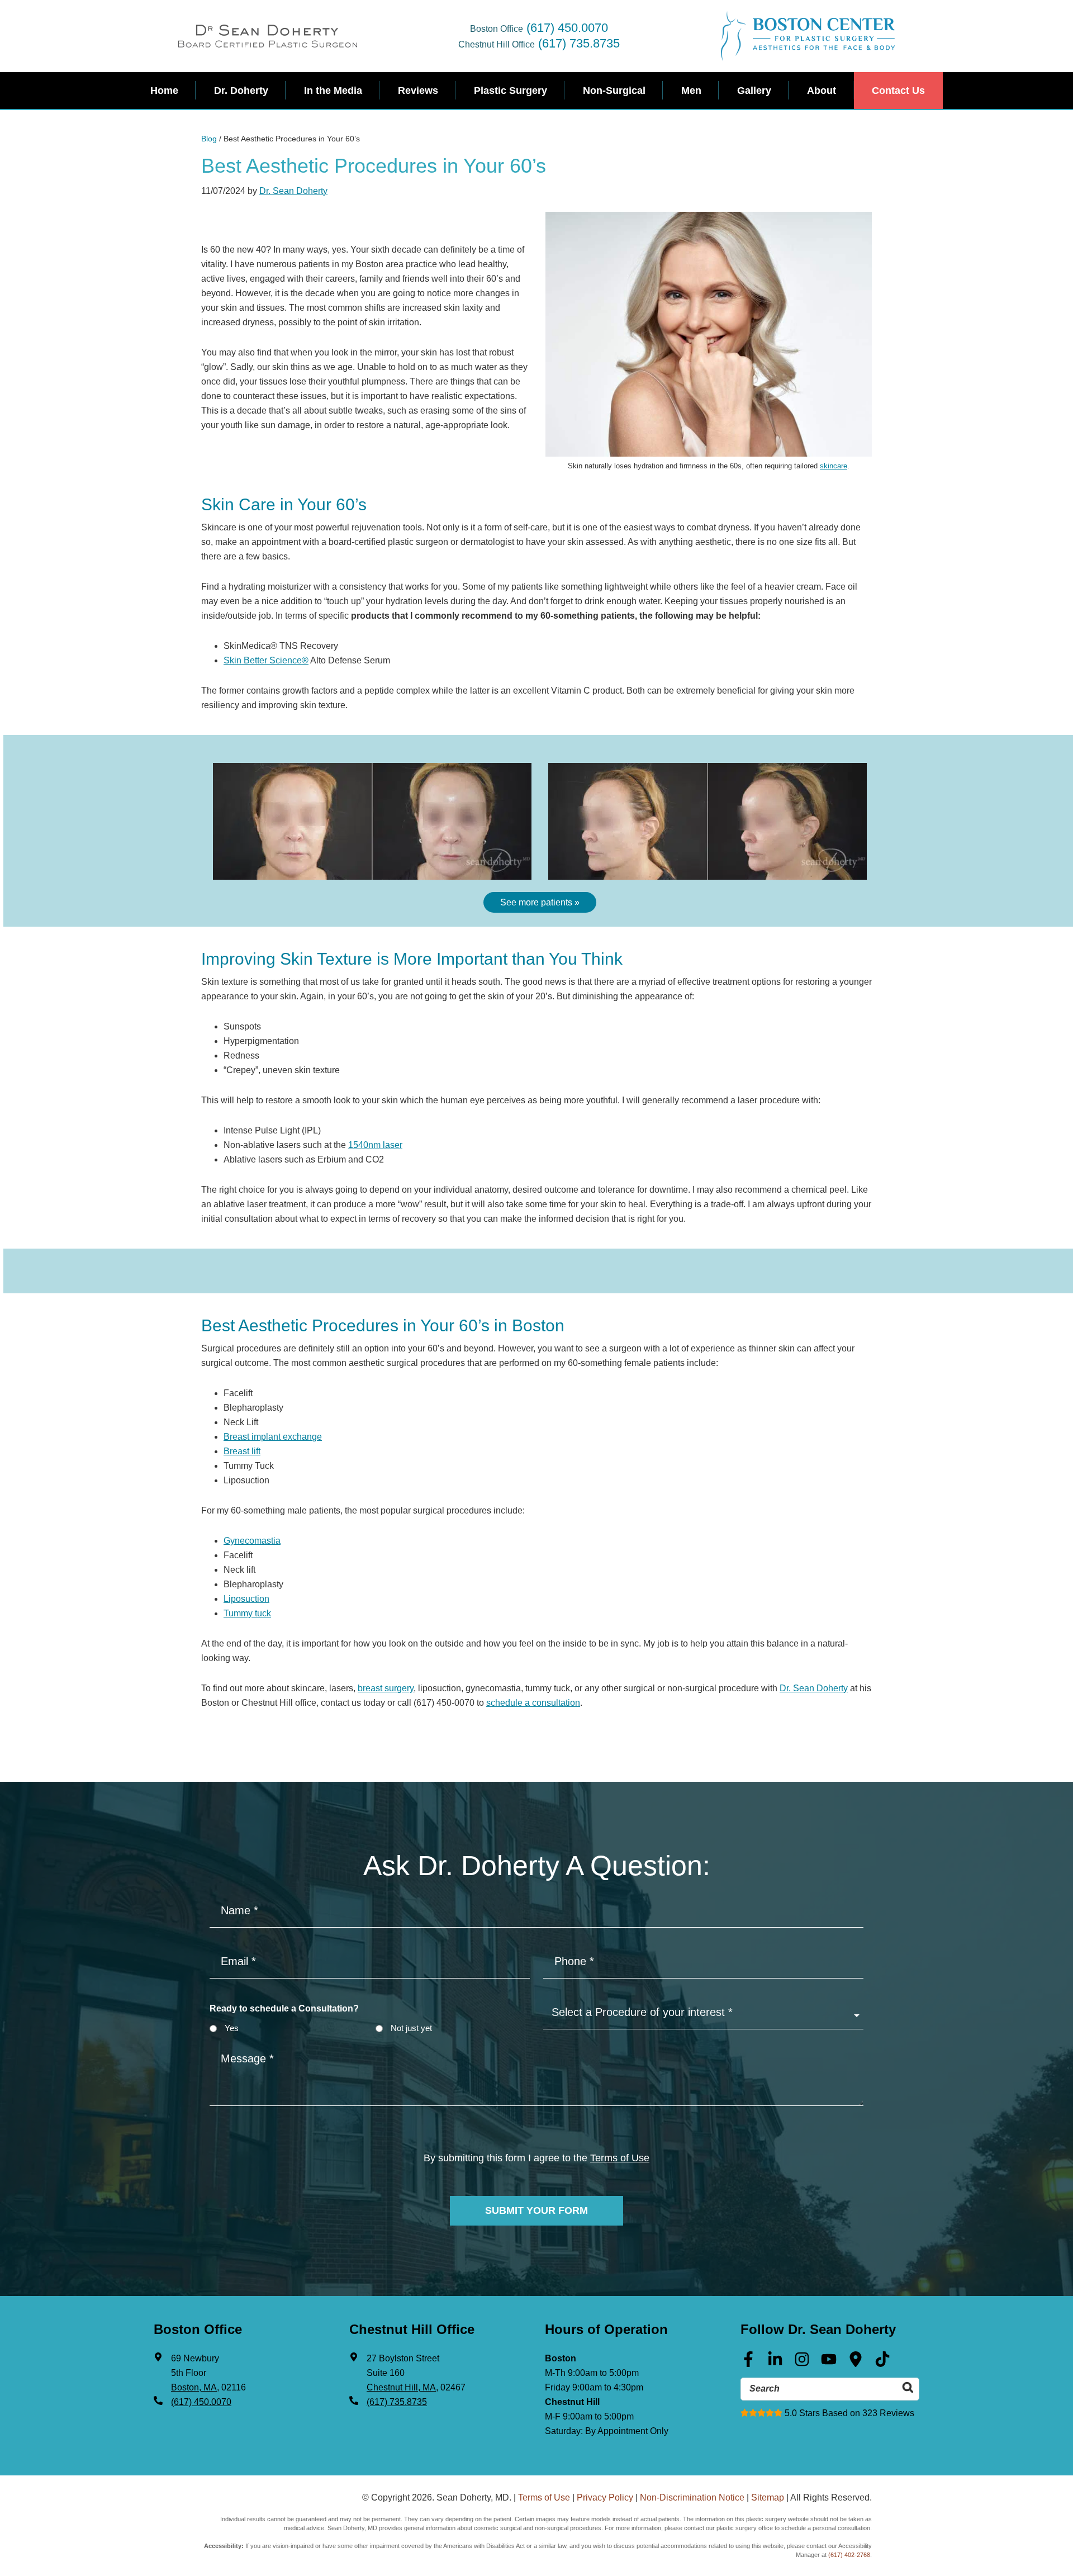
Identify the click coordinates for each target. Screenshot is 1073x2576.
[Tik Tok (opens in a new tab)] (882, 2363)
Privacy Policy (605, 2497)
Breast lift (242, 1451)
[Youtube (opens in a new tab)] (829, 2363)
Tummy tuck (247, 1613)
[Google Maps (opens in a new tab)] (856, 2363)
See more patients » (540, 902)
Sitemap (768, 2497)
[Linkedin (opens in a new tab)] (775, 2363)
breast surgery (386, 1688)
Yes (232, 2028)
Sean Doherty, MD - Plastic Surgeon (268, 36)
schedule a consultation (533, 1703)
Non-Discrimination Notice (692, 2497)
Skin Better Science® (266, 660)
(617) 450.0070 (567, 28)
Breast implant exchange (273, 1437)
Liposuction (246, 1599)
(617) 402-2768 (849, 2555)
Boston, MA (194, 2387)
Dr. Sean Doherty (293, 191)
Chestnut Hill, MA (401, 2387)
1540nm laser (375, 1145)
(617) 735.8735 (579, 43)
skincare (834, 466)
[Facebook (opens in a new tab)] (748, 2363)
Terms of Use (620, 2158)
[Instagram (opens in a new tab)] (802, 2363)
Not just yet (411, 2028)
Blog (209, 139)
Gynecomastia (252, 1541)
